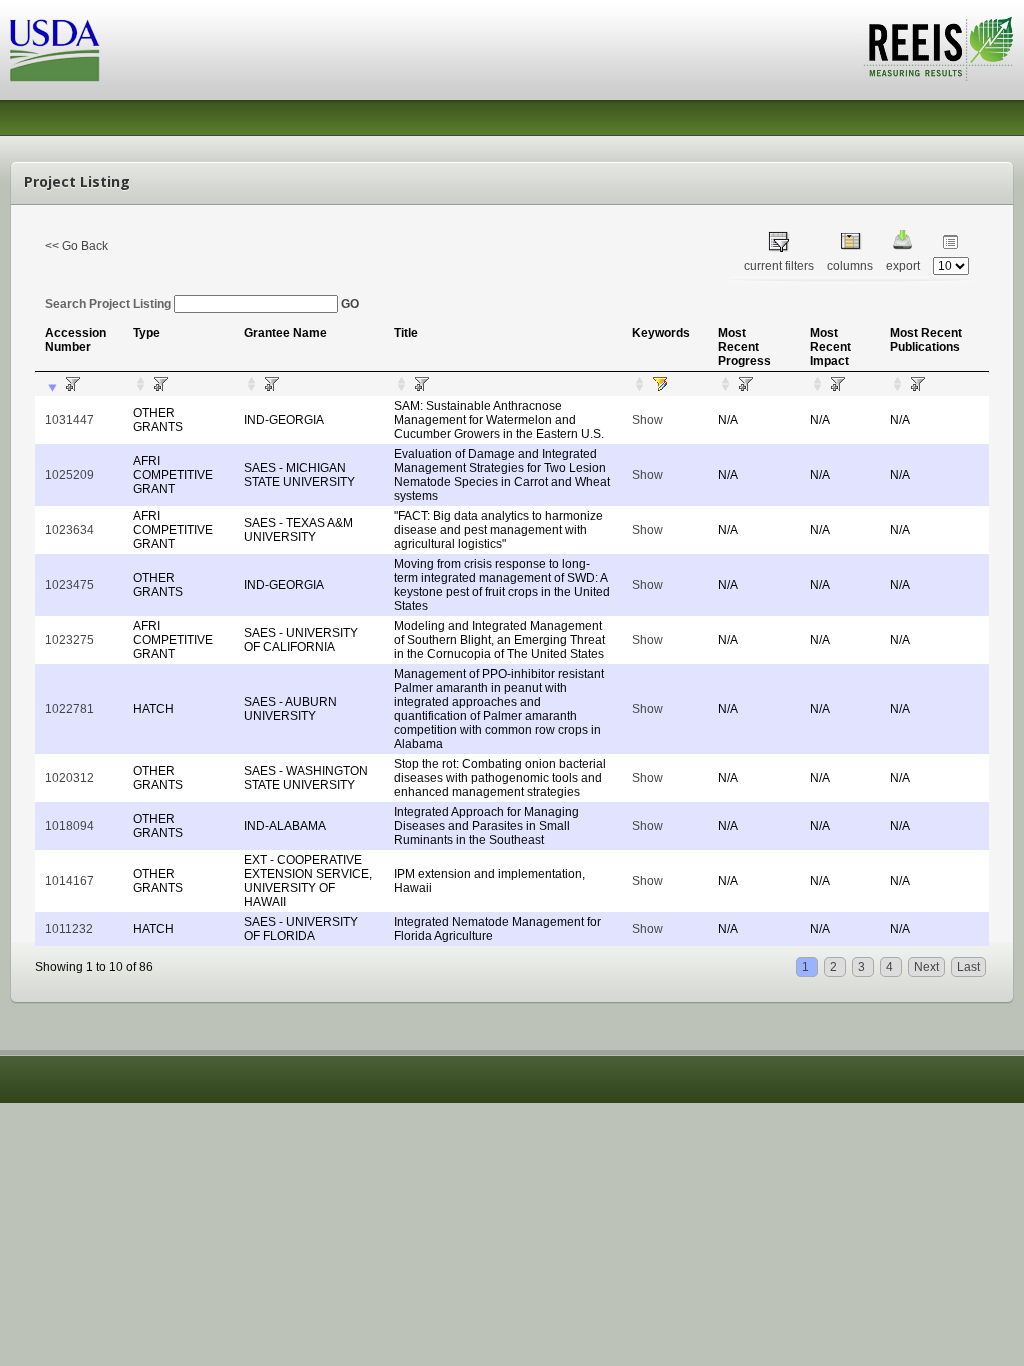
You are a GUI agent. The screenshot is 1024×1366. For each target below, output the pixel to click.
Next (926, 967)
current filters (779, 266)
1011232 (69, 929)
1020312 (69, 778)
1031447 (69, 420)
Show (647, 420)
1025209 (69, 475)
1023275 (69, 640)
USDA (55, 50)
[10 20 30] (951, 266)
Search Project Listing (109, 304)
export (903, 266)
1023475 (69, 585)
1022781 (69, 709)
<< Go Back (76, 246)
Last (968, 967)
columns (850, 266)
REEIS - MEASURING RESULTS (938, 49)
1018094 (69, 826)
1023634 (69, 530)
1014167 (69, 881)
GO (350, 304)
